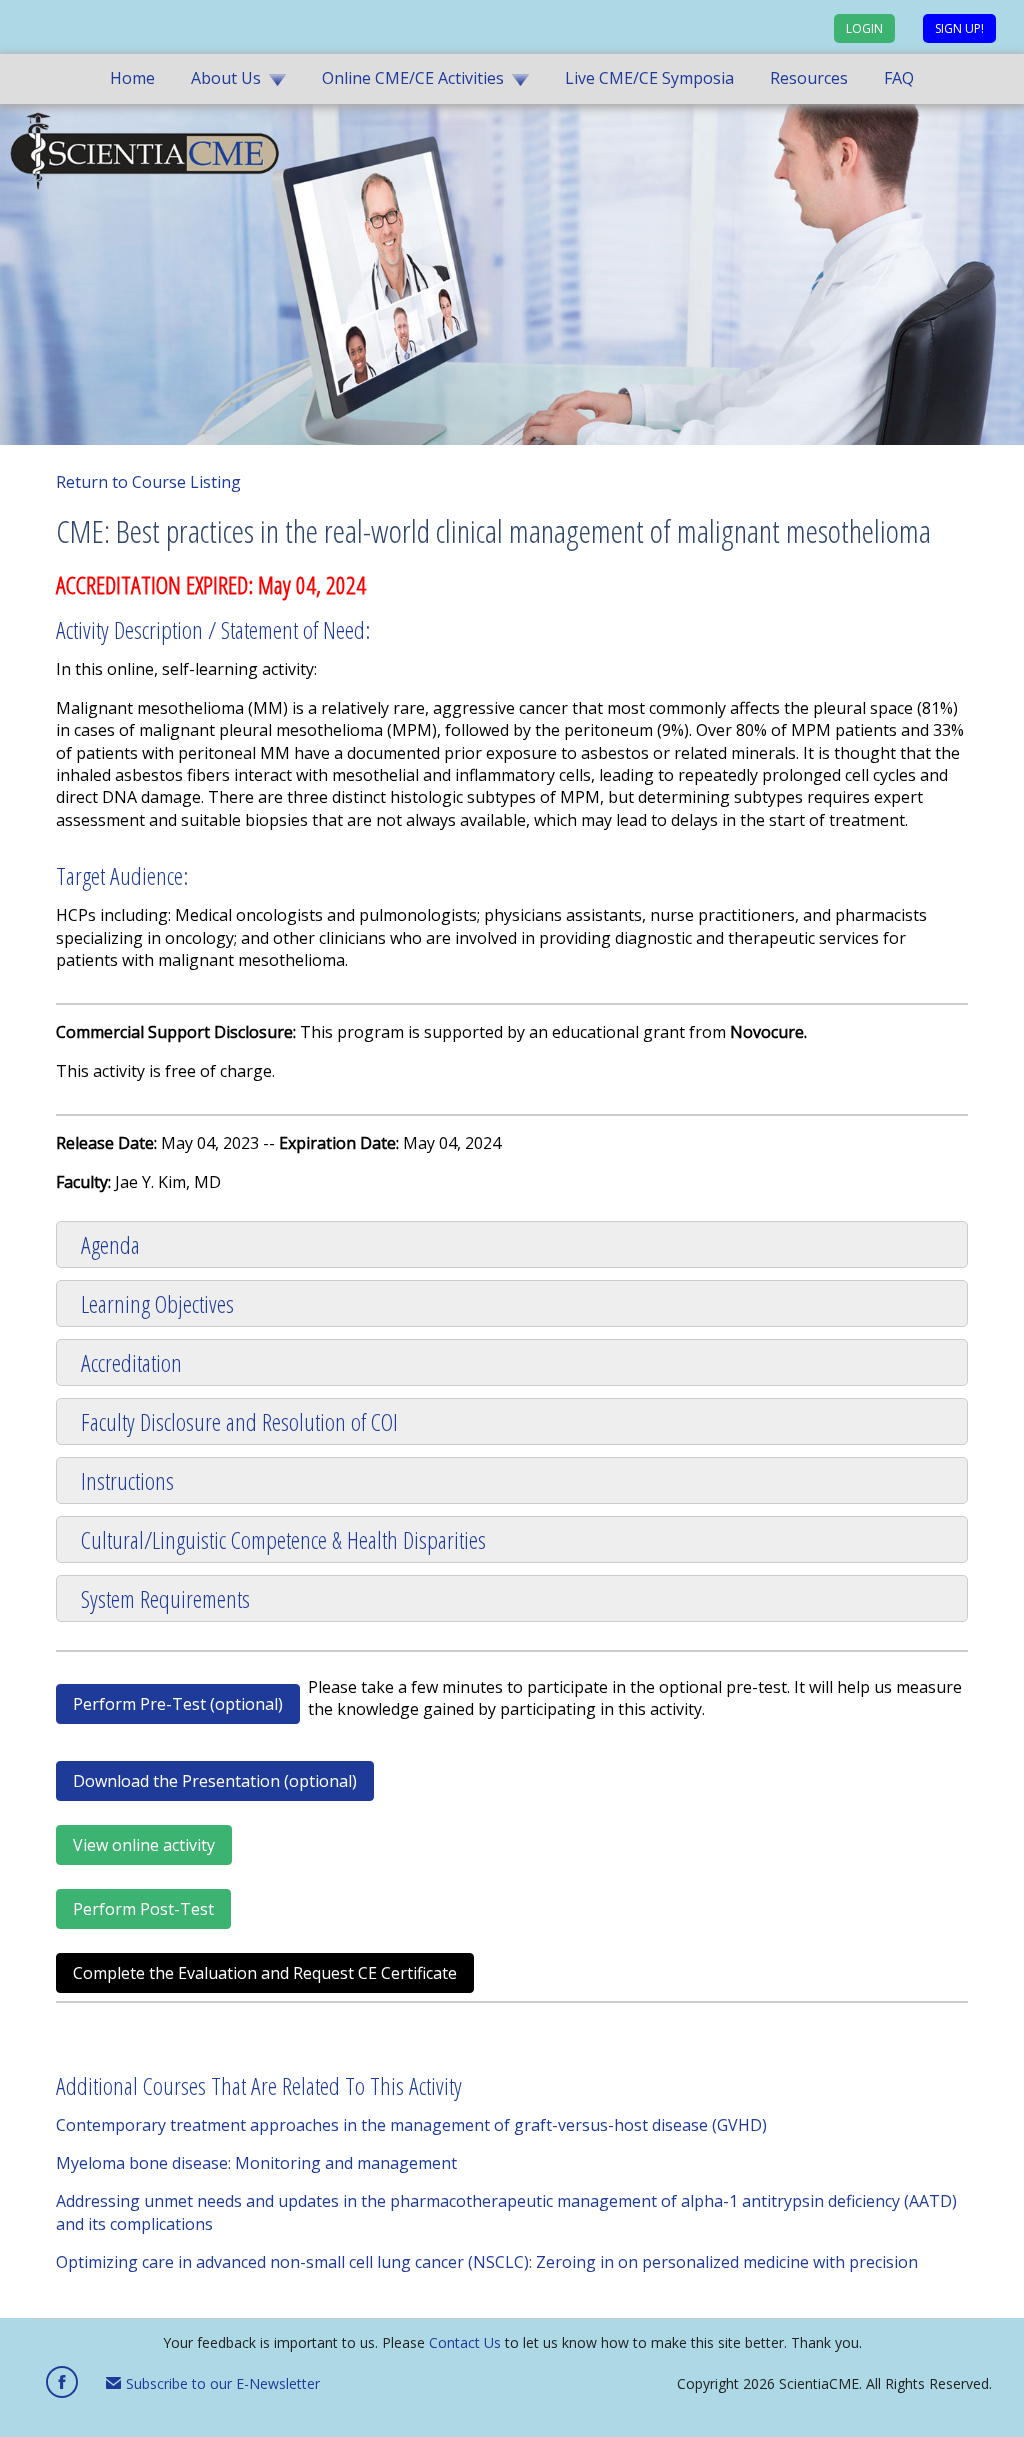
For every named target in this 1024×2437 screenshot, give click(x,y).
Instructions (127, 1480)
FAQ (899, 78)
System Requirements (165, 1598)
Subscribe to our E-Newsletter (221, 2383)
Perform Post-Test (143, 1909)
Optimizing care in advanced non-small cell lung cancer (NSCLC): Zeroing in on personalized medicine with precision (487, 2262)
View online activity (144, 1845)
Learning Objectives (157, 1303)
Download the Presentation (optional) (215, 1781)
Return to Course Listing (148, 482)
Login (864, 28)
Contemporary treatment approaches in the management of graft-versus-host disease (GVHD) (411, 2125)
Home (132, 78)
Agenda (110, 1244)
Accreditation (131, 1362)
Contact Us (465, 2342)
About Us (226, 78)
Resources (809, 78)
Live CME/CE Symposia (649, 78)
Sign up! (959, 28)
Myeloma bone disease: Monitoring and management (256, 2163)
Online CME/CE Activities (413, 78)
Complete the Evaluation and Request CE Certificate (265, 1973)
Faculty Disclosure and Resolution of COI (239, 1421)
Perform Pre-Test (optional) (178, 1704)
